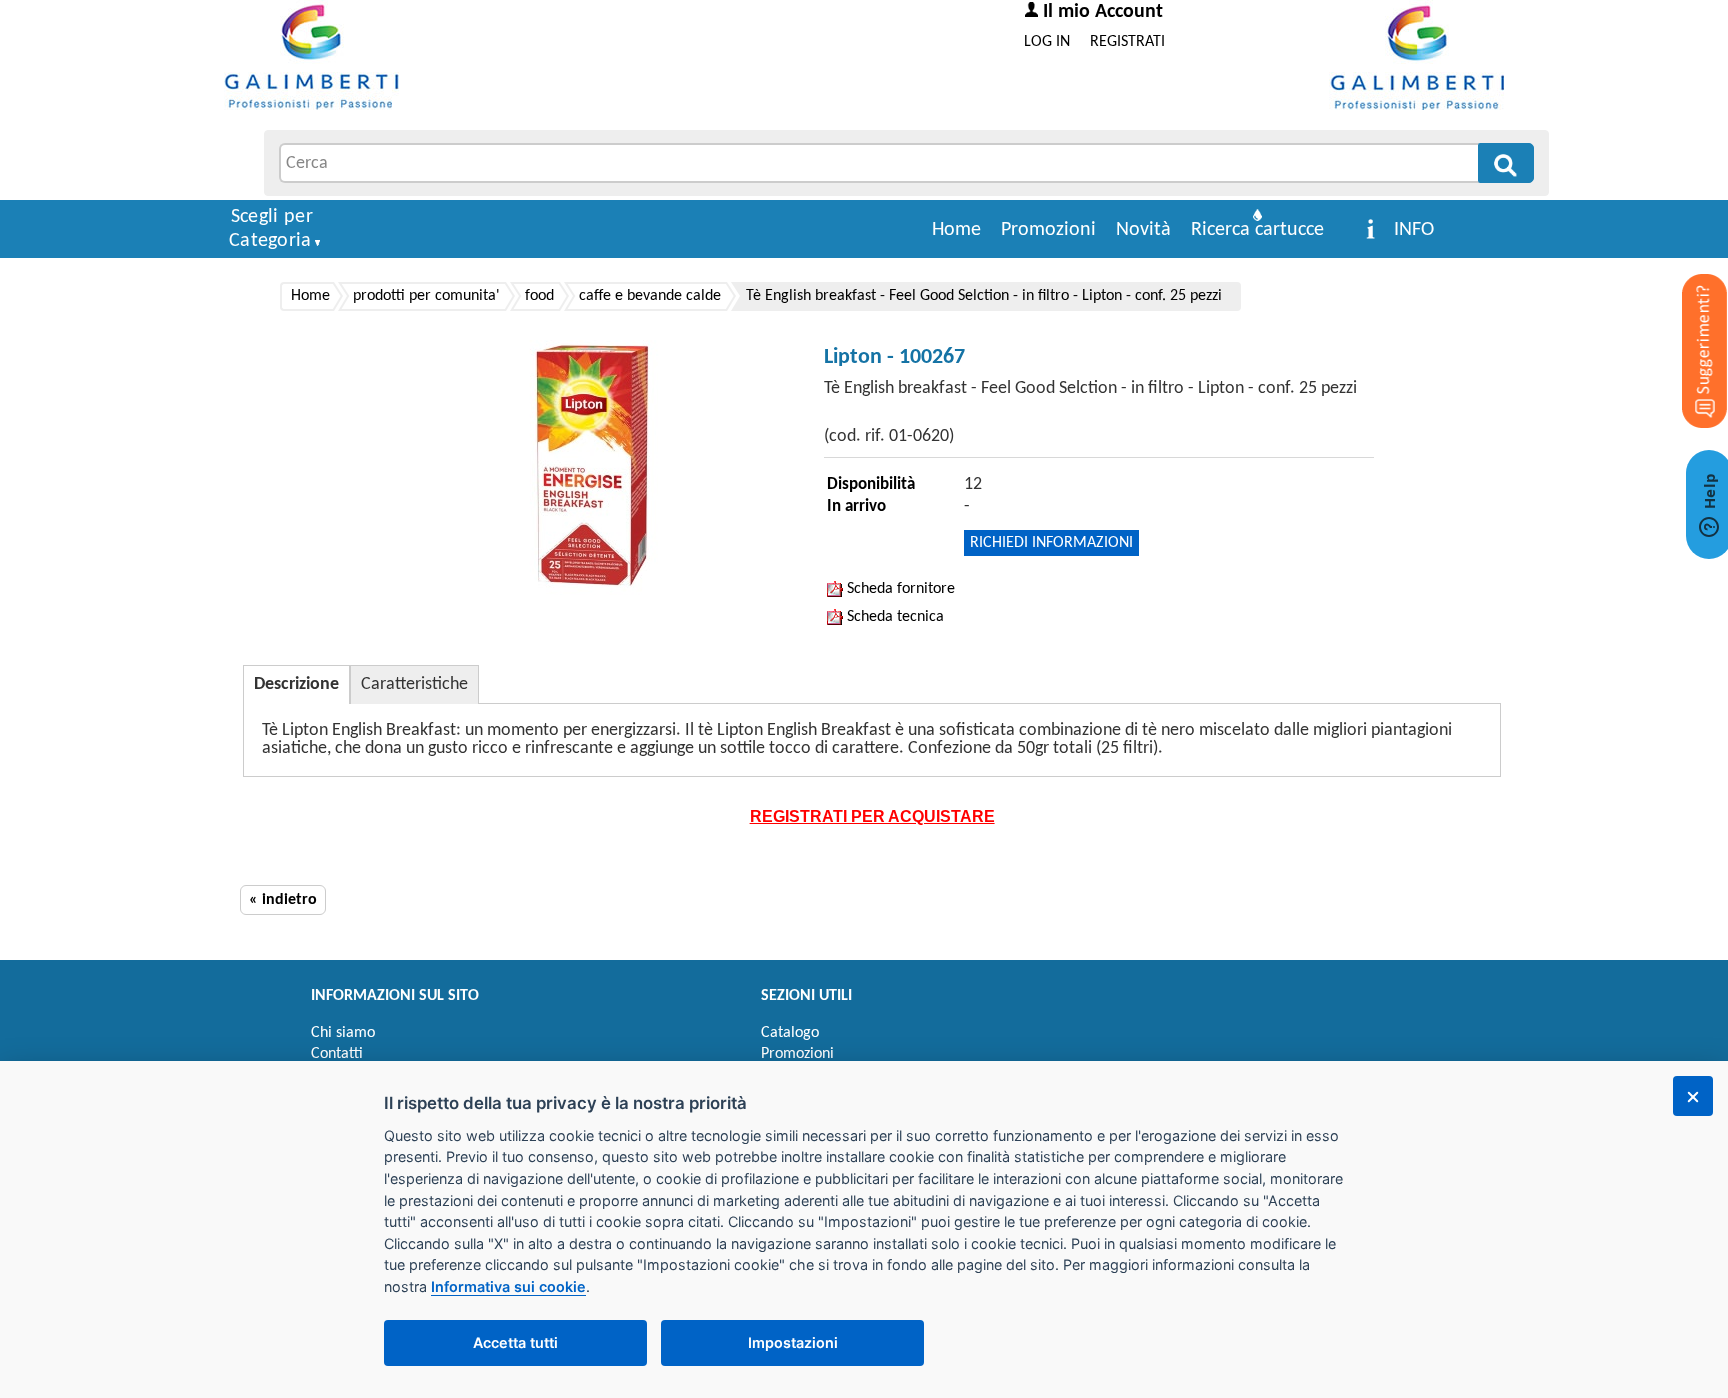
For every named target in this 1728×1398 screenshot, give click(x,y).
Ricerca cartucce (1257, 230)
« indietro (283, 900)
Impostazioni (793, 1342)
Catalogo (790, 1033)
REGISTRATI (1127, 42)
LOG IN (1047, 42)
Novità (1143, 230)
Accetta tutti (515, 1342)
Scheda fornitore (899, 589)
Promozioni (1048, 230)
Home (956, 230)
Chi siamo (343, 1033)
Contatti (337, 1054)
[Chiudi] (1693, 1096)
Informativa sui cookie (508, 1286)
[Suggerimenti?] (1688, 320)
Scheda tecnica (893, 617)
